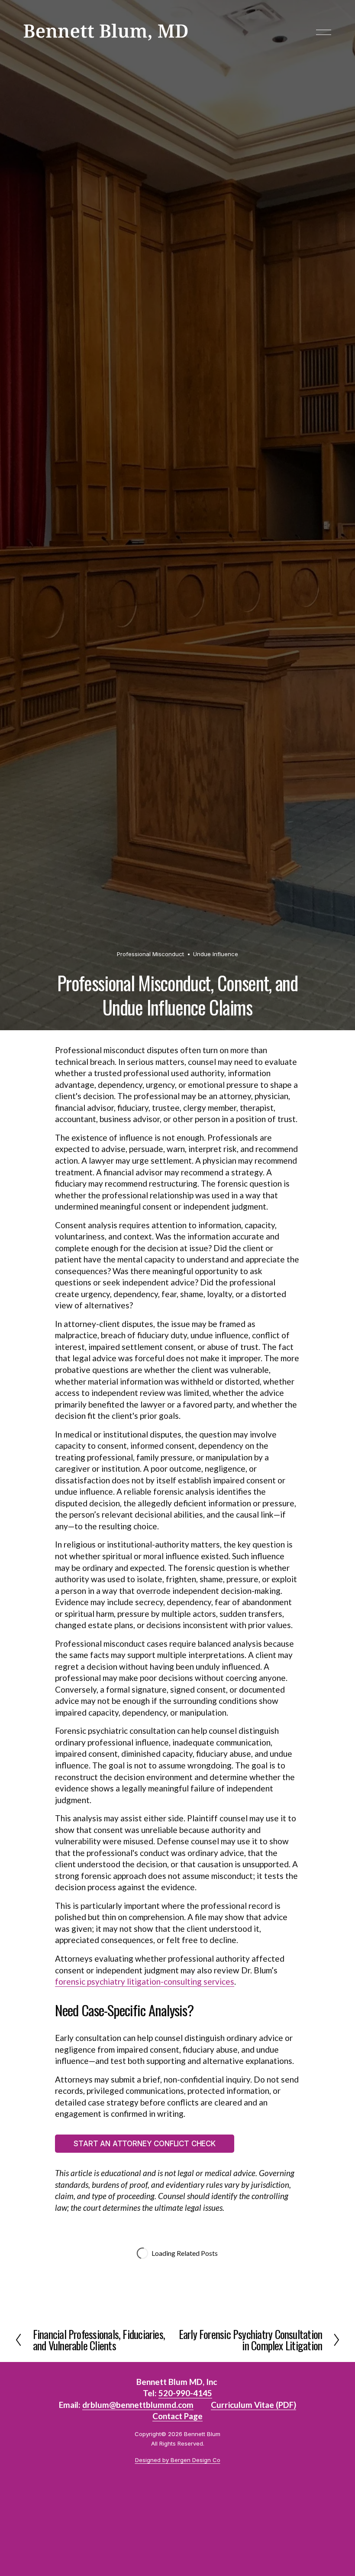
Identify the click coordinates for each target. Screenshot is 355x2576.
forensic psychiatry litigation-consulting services (145, 1981)
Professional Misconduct (150, 954)
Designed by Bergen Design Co (178, 2460)
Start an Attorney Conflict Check (145, 2144)
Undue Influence (216, 954)
